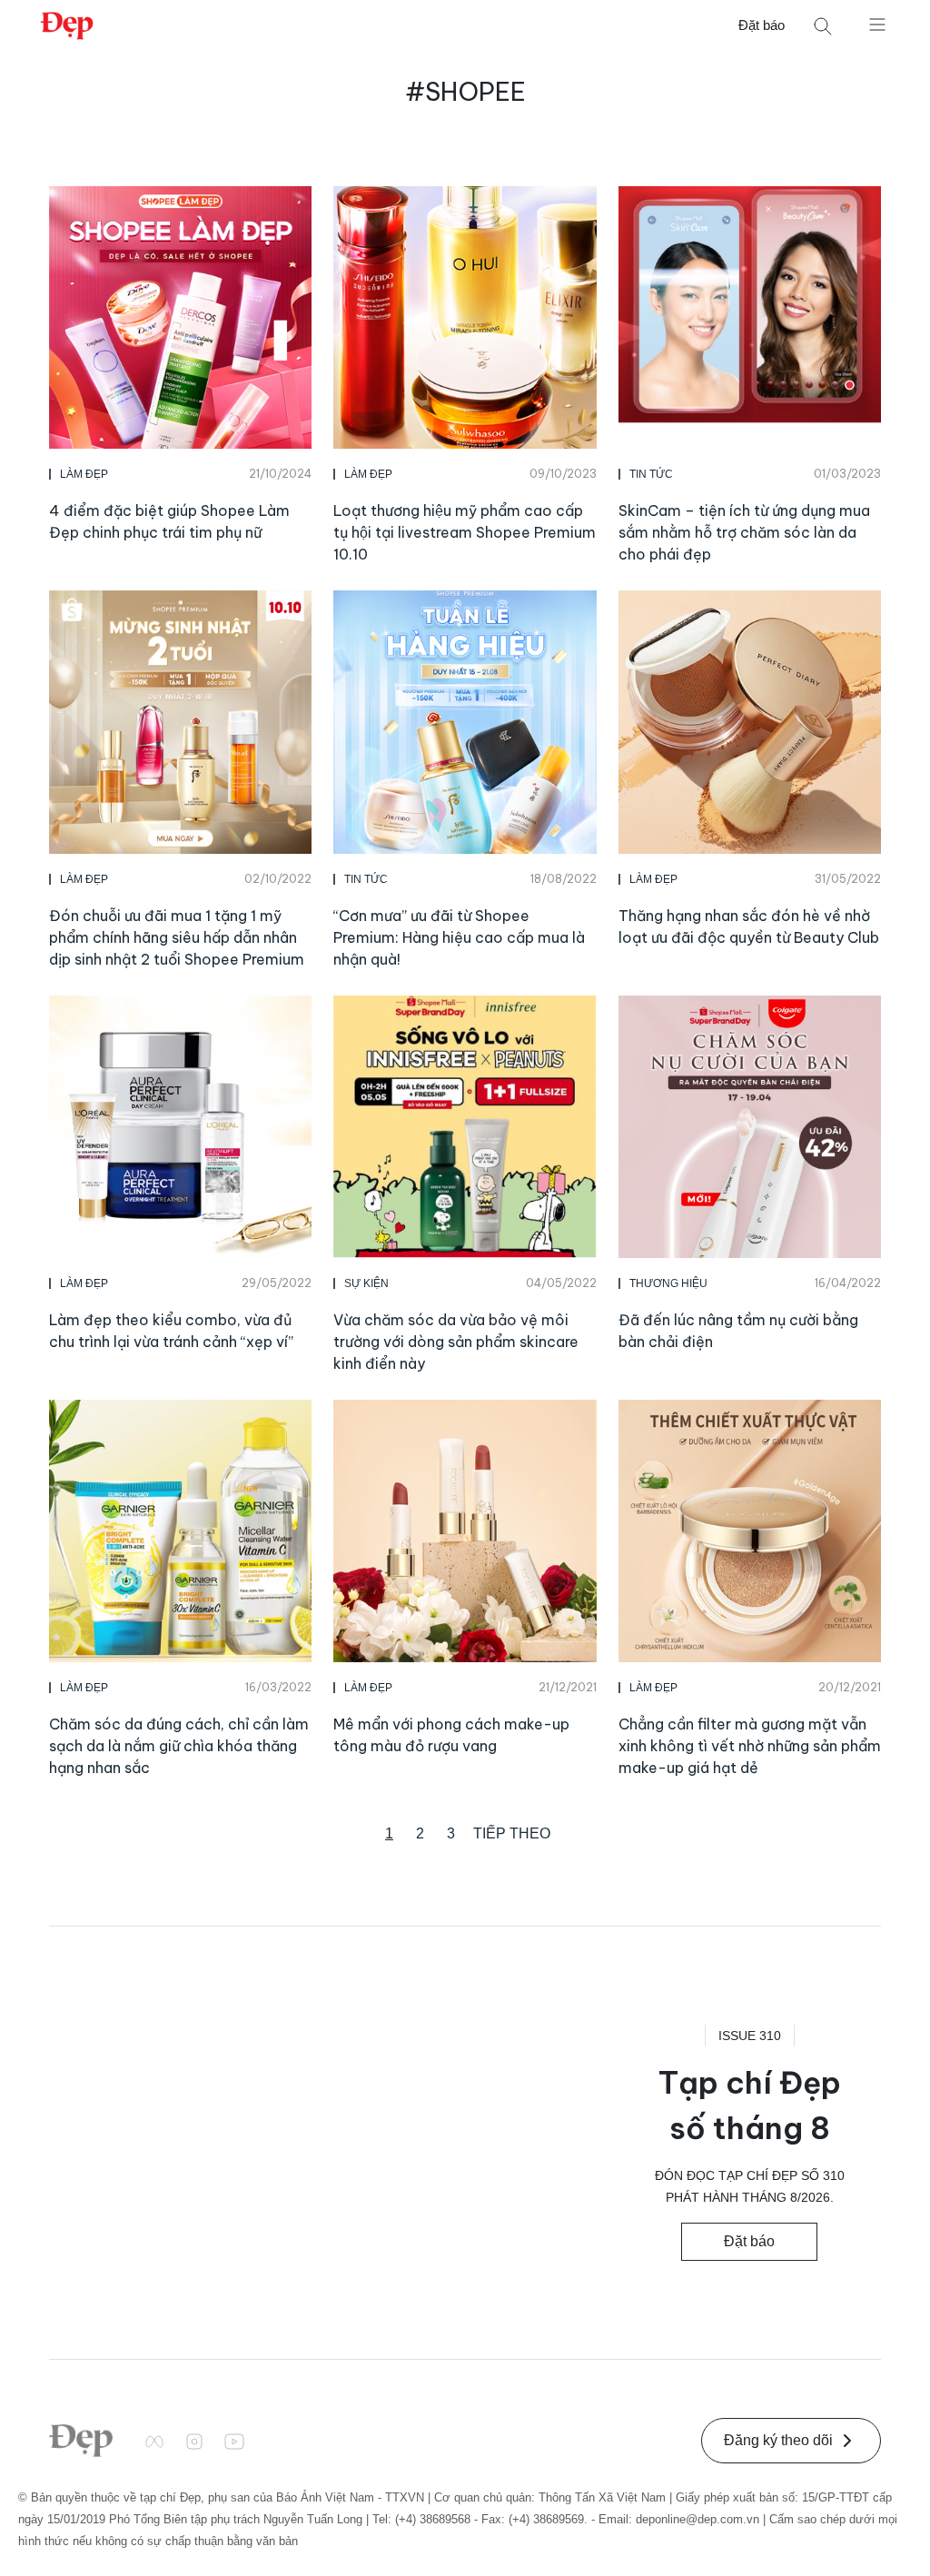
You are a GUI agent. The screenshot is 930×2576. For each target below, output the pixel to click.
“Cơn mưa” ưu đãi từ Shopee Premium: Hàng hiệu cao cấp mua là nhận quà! (459, 937)
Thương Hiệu (668, 1283)
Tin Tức (651, 474)
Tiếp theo (512, 1833)
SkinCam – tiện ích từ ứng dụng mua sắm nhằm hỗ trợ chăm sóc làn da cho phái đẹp (744, 532)
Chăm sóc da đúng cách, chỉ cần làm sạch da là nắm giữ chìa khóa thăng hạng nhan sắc (179, 1746)
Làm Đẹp (84, 474)
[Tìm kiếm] (823, 26)
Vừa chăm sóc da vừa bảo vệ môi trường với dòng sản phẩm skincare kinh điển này (456, 1342)
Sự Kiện (366, 1283)
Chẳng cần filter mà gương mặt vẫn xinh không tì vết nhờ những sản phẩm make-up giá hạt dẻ (750, 1746)
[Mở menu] (877, 24)
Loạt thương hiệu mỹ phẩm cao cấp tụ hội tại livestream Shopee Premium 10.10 (465, 532)
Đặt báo (762, 25)
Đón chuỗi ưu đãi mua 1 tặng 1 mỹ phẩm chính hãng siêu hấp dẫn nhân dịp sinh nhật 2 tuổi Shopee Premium (177, 937)
